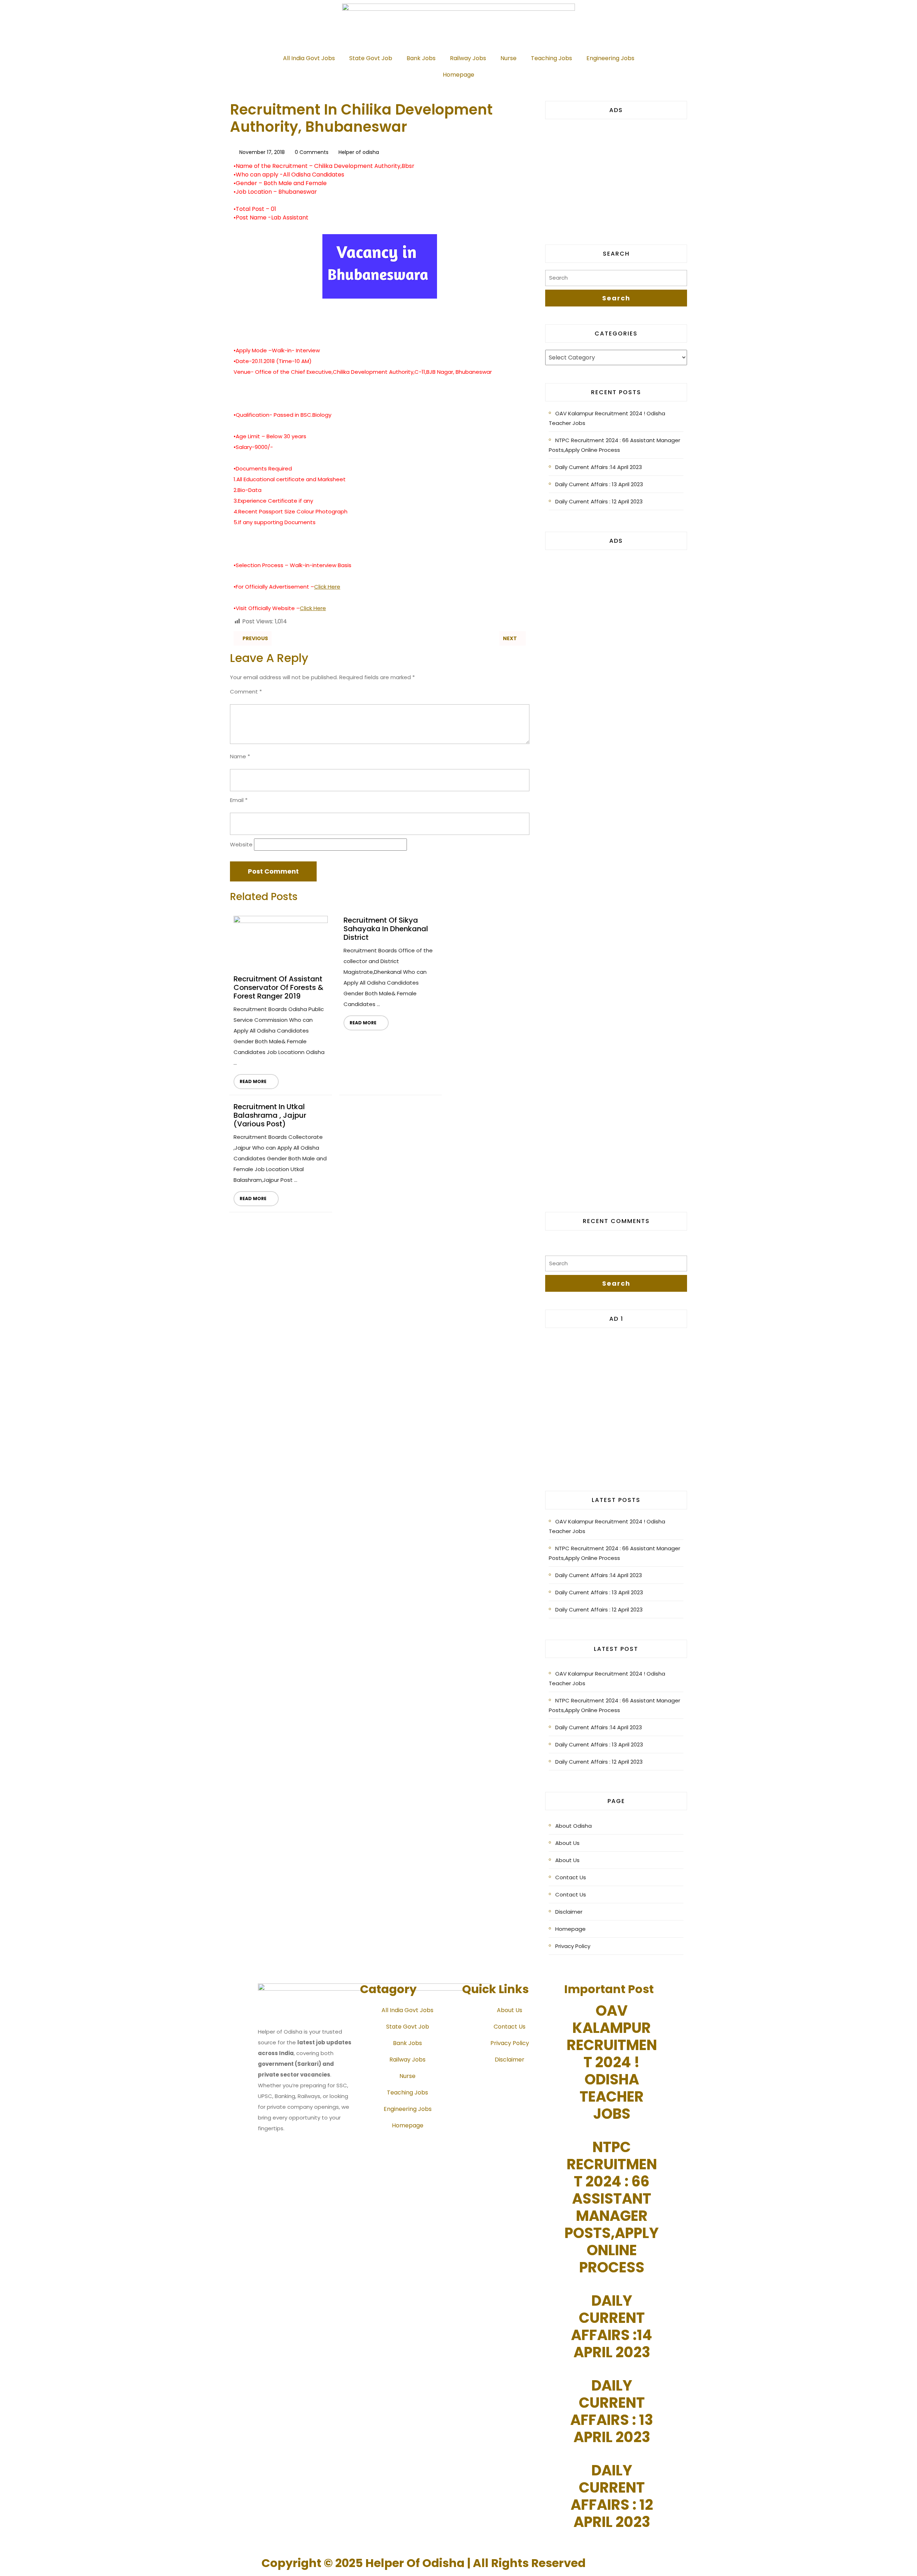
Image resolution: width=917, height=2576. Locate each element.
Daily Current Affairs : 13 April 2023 (599, 484)
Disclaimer (569, 1912)
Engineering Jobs (610, 58)
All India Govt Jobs (309, 58)
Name (240, 756)
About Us (567, 1843)
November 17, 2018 (262, 152)
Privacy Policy (573, 1946)
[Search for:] (616, 280)
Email (239, 800)
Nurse (508, 58)
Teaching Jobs (551, 58)
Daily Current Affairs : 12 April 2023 (599, 501)
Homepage (458, 75)
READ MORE (250, 1079)
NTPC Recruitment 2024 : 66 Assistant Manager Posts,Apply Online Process (614, 445)
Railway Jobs (468, 58)
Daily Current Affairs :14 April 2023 (599, 467)
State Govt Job (371, 58)
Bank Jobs (421, 58)
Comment (246, 692)
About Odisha (573, 1826)
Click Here (327, 587)
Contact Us (571, 1877)
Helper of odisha (359, 152)
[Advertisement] (616, 177)
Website (241, 844)
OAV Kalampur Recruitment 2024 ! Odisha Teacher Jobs (607, 418)
